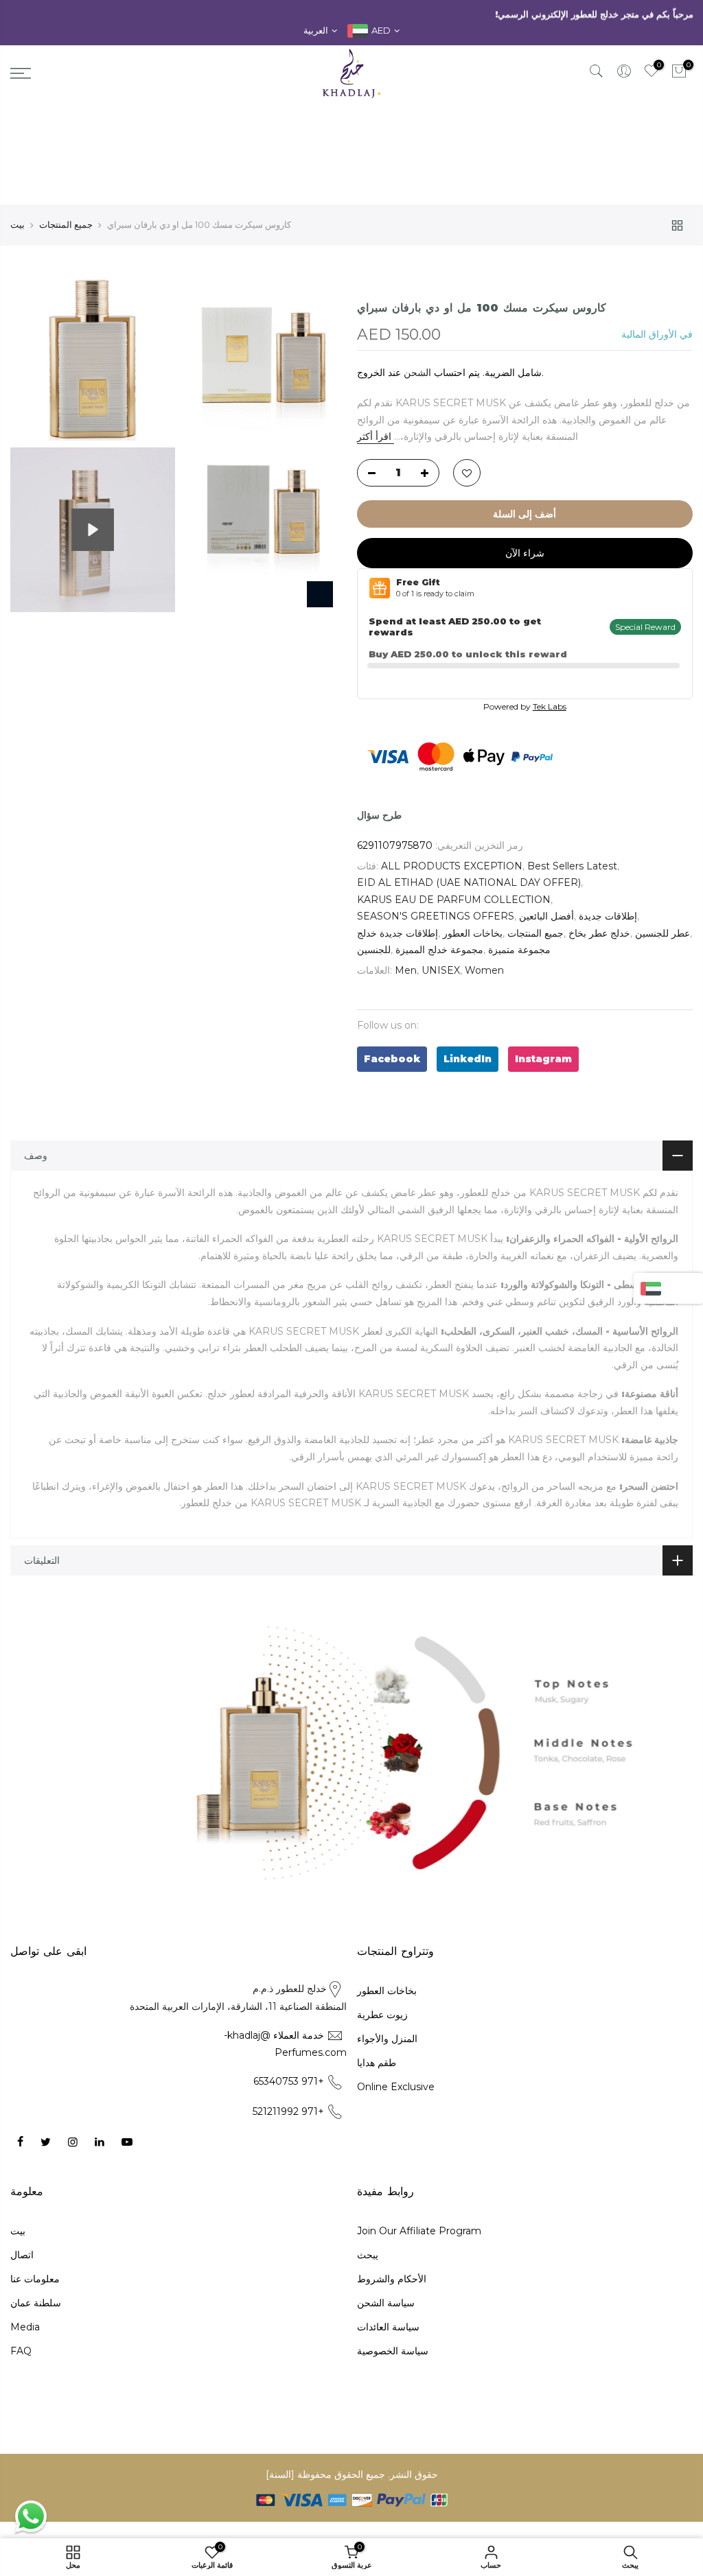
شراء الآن (525, 553)
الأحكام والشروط (392, 2279)
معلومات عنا (35, 2279)
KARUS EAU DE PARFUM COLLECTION (454, 900)
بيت (18, 224)
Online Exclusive (396, 2087)
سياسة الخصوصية (393, 2351)
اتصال (22, 2255)
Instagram (543, 1059)
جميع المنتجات (66, 224)
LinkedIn (468, 1059)
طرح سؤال (379, 815)
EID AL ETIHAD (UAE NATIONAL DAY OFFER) (469, 882)
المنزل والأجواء (387, 2039)
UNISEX (441, 970)
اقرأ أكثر (376, 436)
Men (406, 970)
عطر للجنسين (662, 933)
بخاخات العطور (473, 933)
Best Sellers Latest (572, 866)
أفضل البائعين (546, 916)
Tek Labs (550, 706)
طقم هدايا (377, 2063)
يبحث (368, 2255)
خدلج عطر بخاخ (599, 933)
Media (25, 2327)
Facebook (392, 1059)
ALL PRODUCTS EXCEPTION (452, 866)
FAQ (21, 2351)
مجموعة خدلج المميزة (439, 950)
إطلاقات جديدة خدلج (397, 933)
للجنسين (374, 950)
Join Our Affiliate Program (419, 2231)
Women (484, 970)
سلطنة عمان (36, 2303)
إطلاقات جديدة (608, 916)
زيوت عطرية (382, 2015)
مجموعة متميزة (519, 950)
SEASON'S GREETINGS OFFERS (436, 916)
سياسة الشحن (386, 2303)
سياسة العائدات (388, 2327)
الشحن (417, 373)
